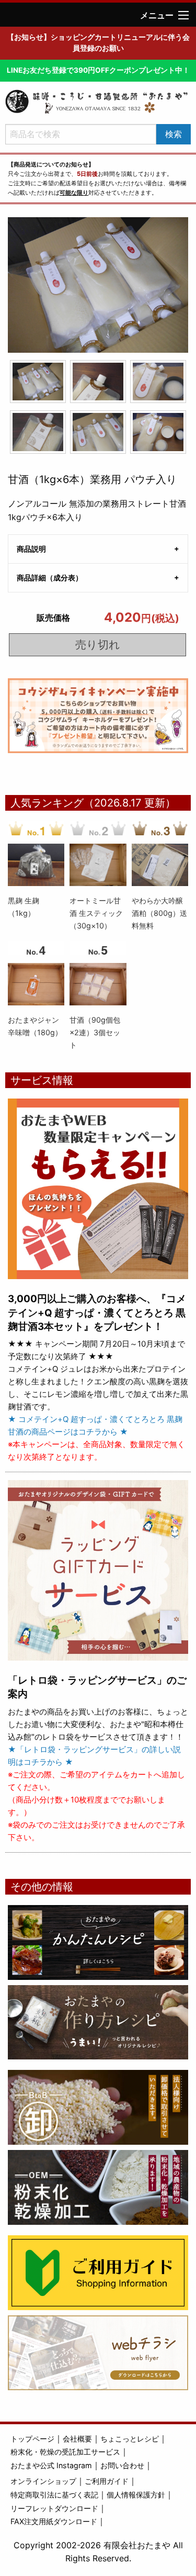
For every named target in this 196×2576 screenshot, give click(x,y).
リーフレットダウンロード (54, 2508)
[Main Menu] (183, 15)
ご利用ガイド (107, 2481)
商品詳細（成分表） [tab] (50, 578)
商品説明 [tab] (31, 549)
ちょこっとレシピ (130, 2439)
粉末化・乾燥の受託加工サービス (65, 2452)
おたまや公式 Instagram (51, 2465)
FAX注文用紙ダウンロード (54, 2521)
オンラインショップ (43, 2481)
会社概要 (77, 2439)
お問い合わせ (122, 2465)
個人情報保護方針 (136, 2495)
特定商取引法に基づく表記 (54, 2495)
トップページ (32, 2439)
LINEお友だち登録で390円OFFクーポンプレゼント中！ (98, 70)
